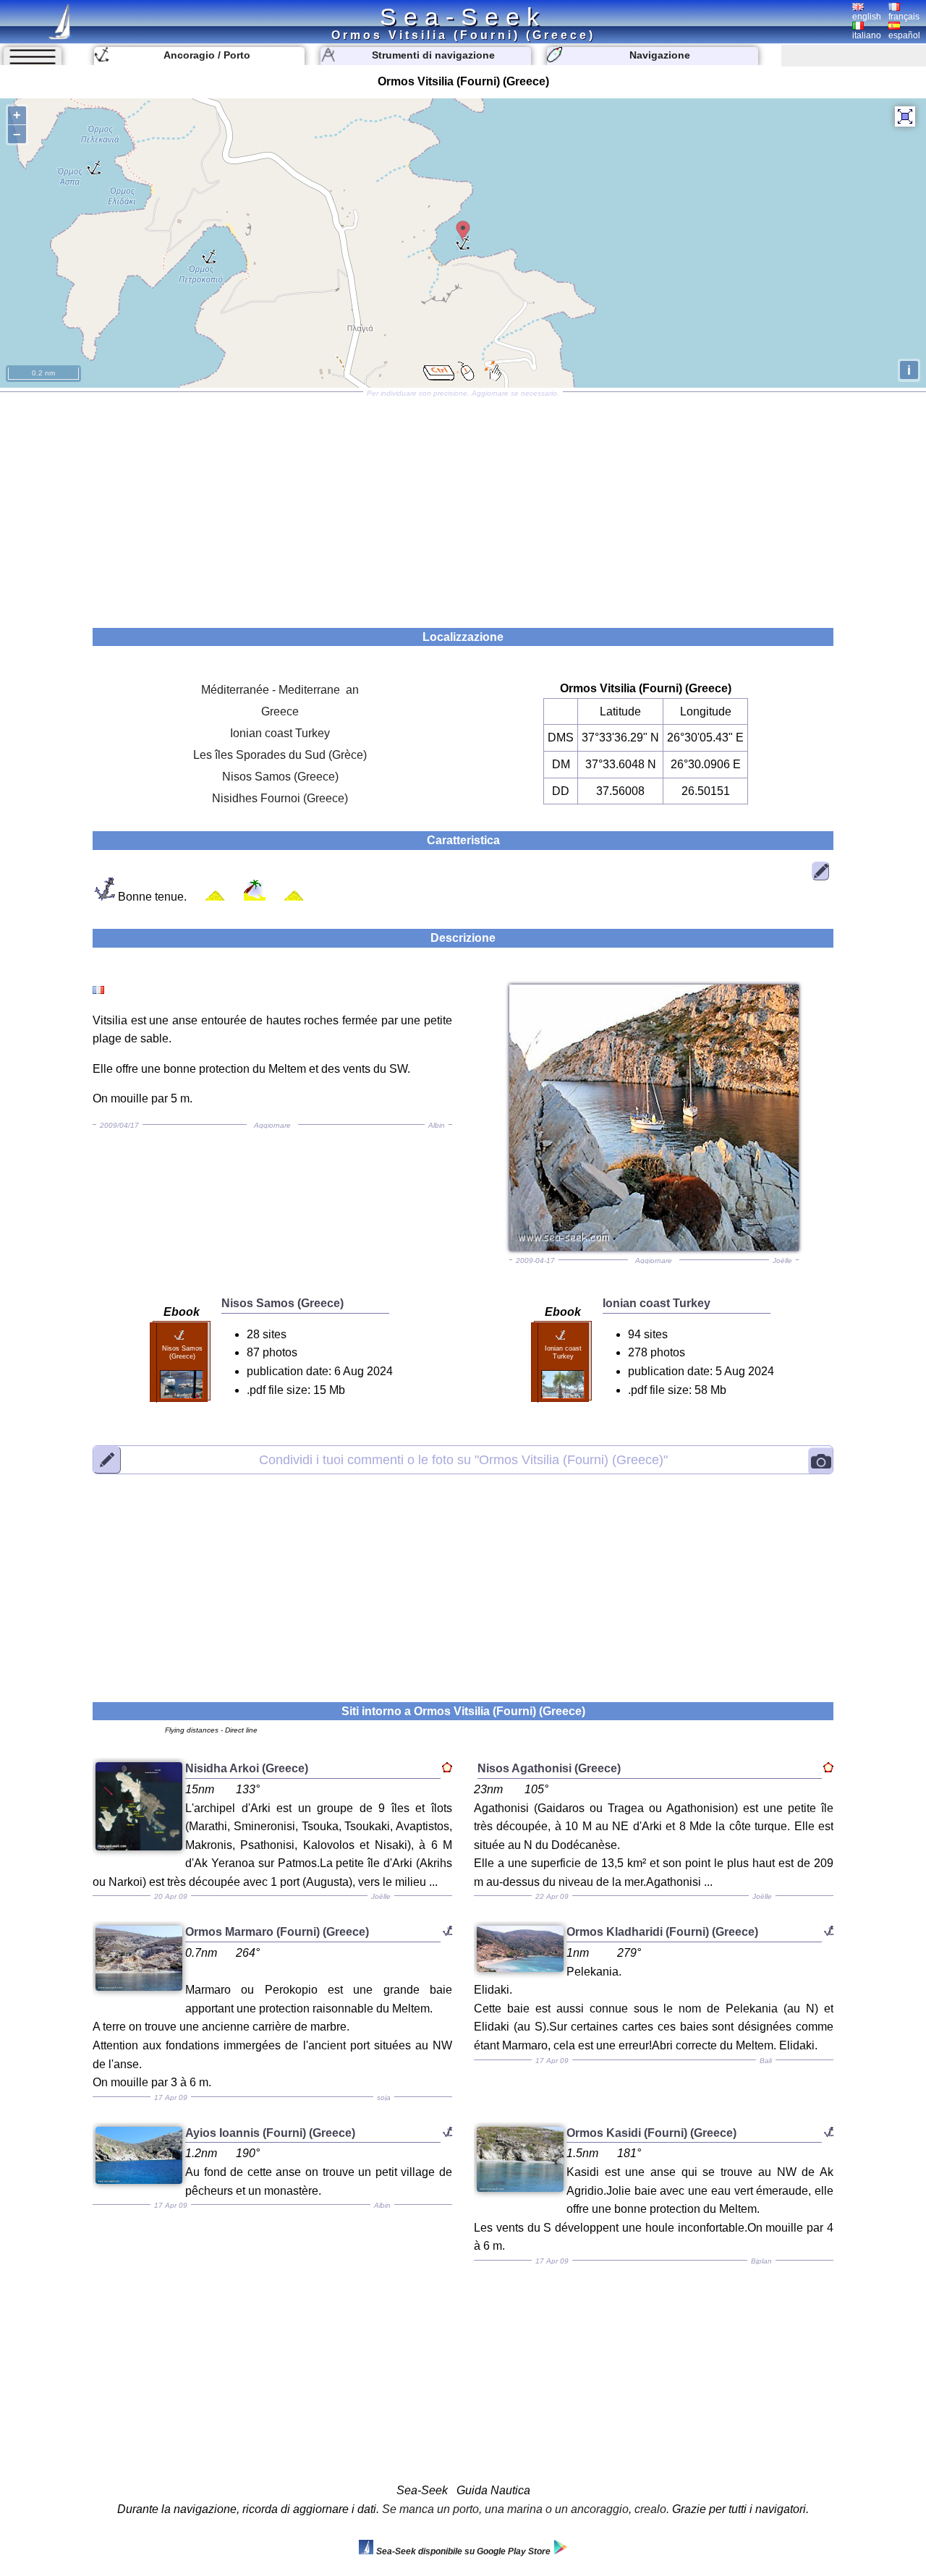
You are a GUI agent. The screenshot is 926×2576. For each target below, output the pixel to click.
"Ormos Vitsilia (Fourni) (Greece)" (463, 1459)
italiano (867, 35)
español (904, 35)
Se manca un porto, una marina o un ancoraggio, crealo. (526, 2509)
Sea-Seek (463, 17)
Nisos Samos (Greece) (280, 777)
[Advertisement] (463, 505)
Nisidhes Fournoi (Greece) (280, 798)
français (904, 17)
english (867, 17)
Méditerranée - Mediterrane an (280, 690)
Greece (280, 711)
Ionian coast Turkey (280, 733)
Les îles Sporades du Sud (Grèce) (280, 755)
